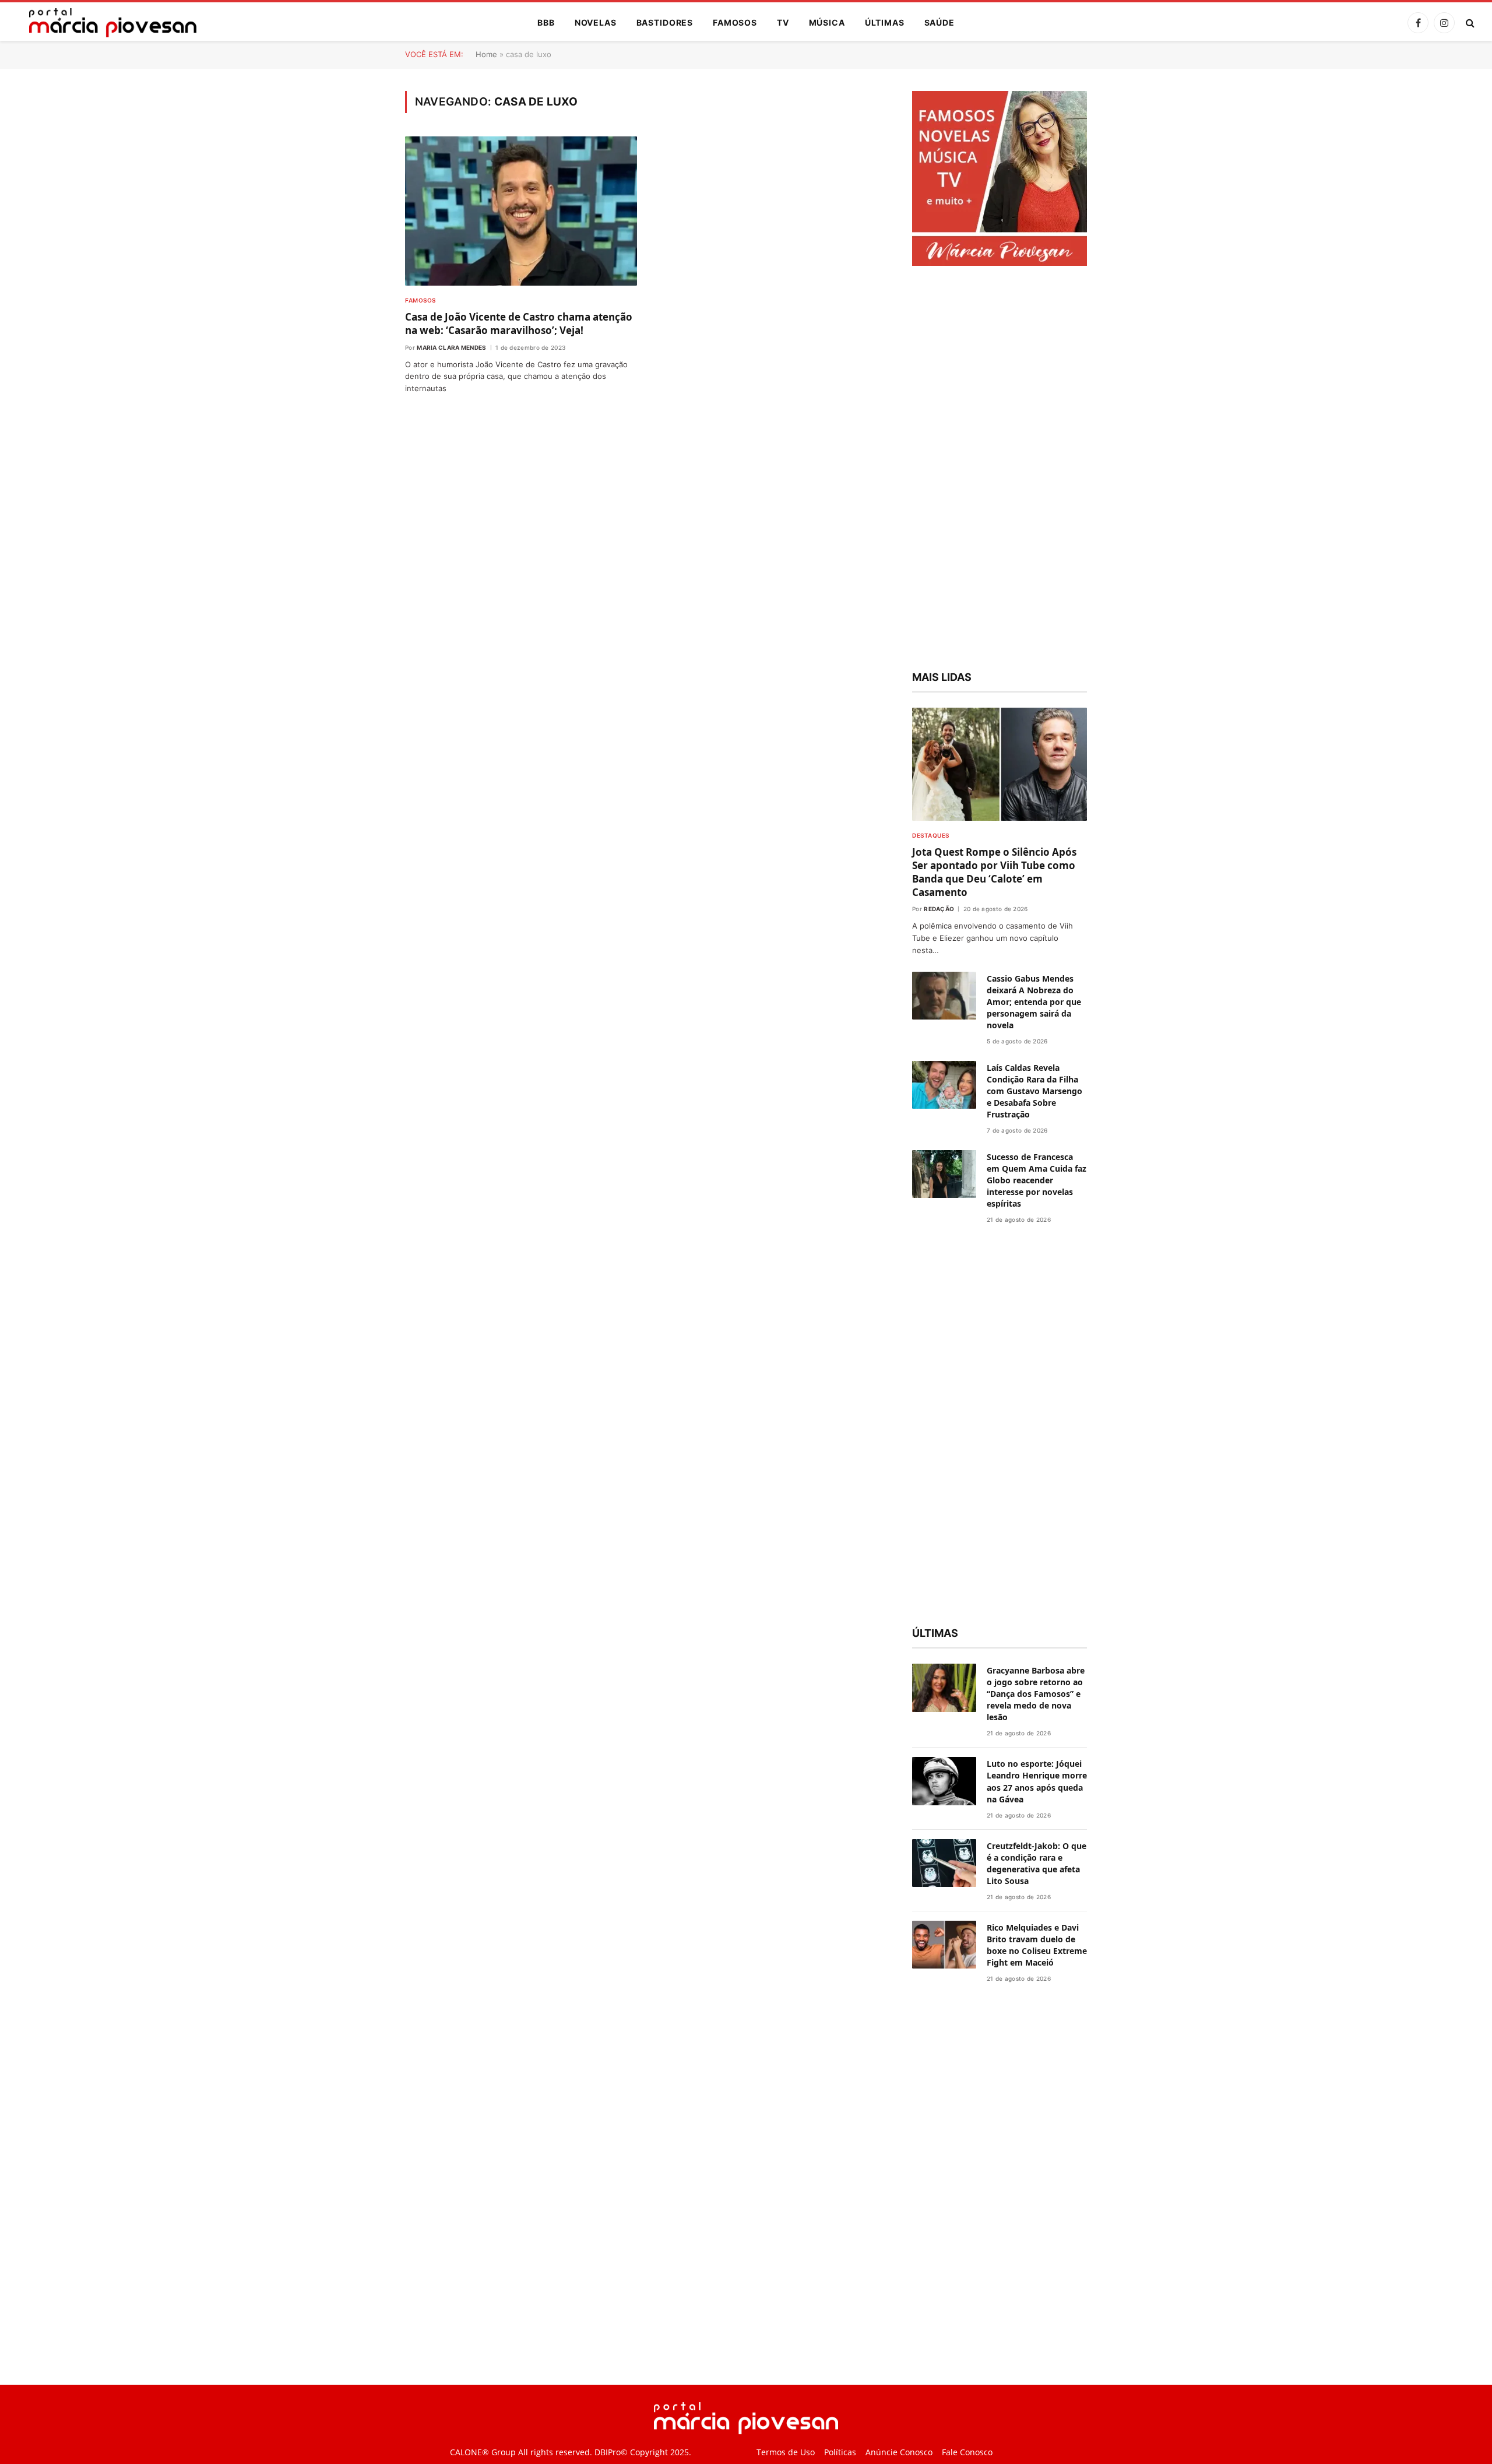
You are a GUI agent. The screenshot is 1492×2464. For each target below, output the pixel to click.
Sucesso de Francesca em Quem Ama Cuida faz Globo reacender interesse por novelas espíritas (1037, 1180)
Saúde (939, 22)
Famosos (735, 22)
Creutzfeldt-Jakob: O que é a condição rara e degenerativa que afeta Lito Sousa (1037, 1863)
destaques (931, 835)
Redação (939, 909)
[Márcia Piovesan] (107, 23)
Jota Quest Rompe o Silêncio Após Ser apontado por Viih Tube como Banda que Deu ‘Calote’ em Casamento (994, 872)
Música (827, 22)
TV (783, 22)
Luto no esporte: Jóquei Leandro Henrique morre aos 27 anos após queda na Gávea (1037, 1781)
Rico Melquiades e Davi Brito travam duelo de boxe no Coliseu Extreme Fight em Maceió (1037, 1945)
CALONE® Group (483, 2452)
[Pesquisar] (1469, 23)
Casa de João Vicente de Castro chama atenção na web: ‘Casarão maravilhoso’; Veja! (519, 324)
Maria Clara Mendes (451, 347)
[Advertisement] (1000, 470)
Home (486, 54)
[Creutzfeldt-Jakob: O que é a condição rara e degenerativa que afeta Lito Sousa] (944, 1863)
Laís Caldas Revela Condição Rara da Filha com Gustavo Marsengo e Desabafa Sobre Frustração (1034, 1091)
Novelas (596, 22)
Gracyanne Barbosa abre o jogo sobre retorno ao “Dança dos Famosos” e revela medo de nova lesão (1036, 1694)
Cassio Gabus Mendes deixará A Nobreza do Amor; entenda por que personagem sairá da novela (1034, 1002)
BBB (546, 22)
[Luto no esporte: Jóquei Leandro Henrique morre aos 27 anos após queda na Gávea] (944, 1781)
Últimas (885, 22)
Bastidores (665, 22)
